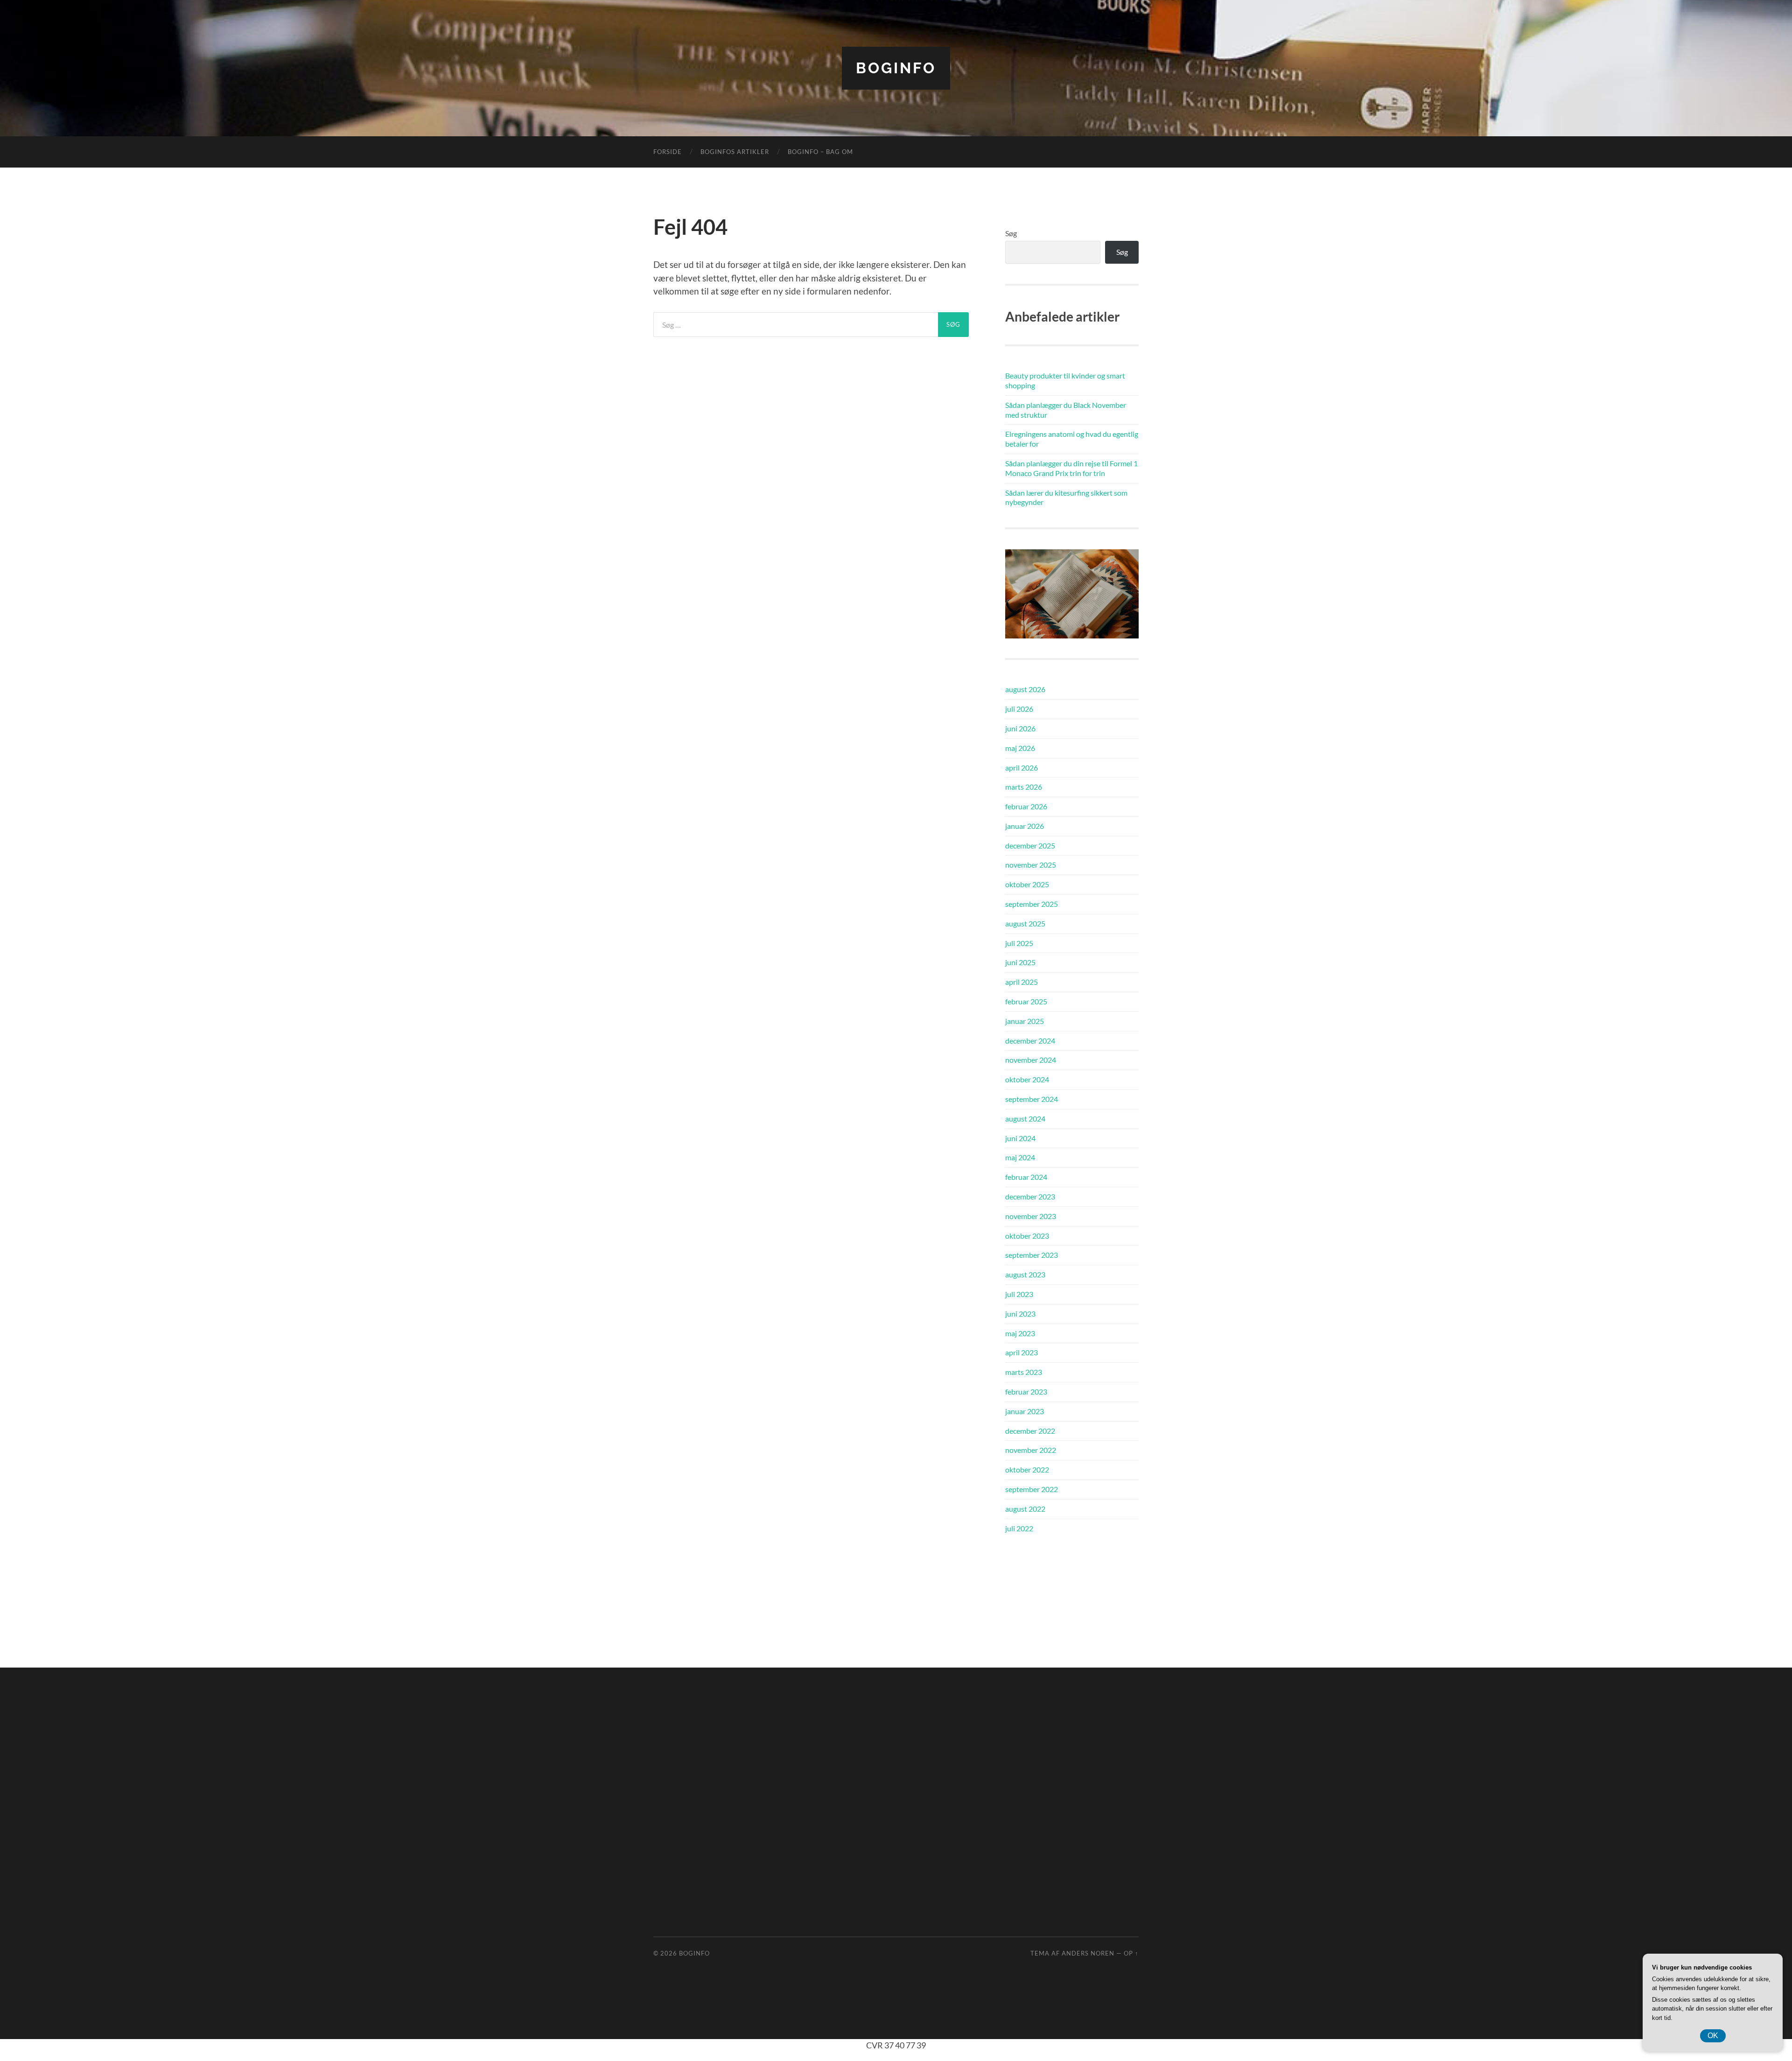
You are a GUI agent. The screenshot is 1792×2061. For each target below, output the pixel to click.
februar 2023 (1026, 1392)
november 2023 (1031, 1216)
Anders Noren (1088, 1953)
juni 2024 (1020, 1138)
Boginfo (896, 68)
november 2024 (1031, 1060)
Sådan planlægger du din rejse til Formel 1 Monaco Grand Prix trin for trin (1071, 468)
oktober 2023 (1027, 1236)
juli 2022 (1019, 1528)
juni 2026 (1020, 728)
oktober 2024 (1027, 1079)
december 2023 (1030, 1196)
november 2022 (1031, 1450)
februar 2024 (1026, 1177)
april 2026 (1022, 768)
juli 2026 (1019, 709)
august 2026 (1025, 689)
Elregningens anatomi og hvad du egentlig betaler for (1072, 439)
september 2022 (1032, 1489)
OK (1713, 2036)
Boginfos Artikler (735, 152)
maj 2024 (1020, 1157)
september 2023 (1032, 1255)
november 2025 (1031, 865)
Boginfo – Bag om (820, 152)
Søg (1011, 233)
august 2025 (1025, 923)
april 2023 (1022, 1352)
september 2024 (1032, 1099)
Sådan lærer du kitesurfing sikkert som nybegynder (1066, 498)
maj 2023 (1020, 1333)
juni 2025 (1020, 962)
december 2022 (1030, 1431)
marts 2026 (1024, 787)
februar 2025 (1026, 1001)
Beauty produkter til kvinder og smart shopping (1065, 380)
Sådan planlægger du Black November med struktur (1066, 410)
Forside (668, 152)
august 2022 (1025, 1509)
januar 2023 (1025, 1411)
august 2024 (1025, 1118)
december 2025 (1030, 845)
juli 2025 (1019, 943)
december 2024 (1030, 1041)
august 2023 (1025, 1274)
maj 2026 (1020, 748)
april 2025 (1022, 982)
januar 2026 (1025, 826)
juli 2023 (1019, 1294)
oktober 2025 (1027, 884)
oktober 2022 (1027, 1469)
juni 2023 (1020, 1314)
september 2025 (1032, 904)
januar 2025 (1025, 1021)
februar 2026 (1026, 806)
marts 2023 (1024, 1372)
